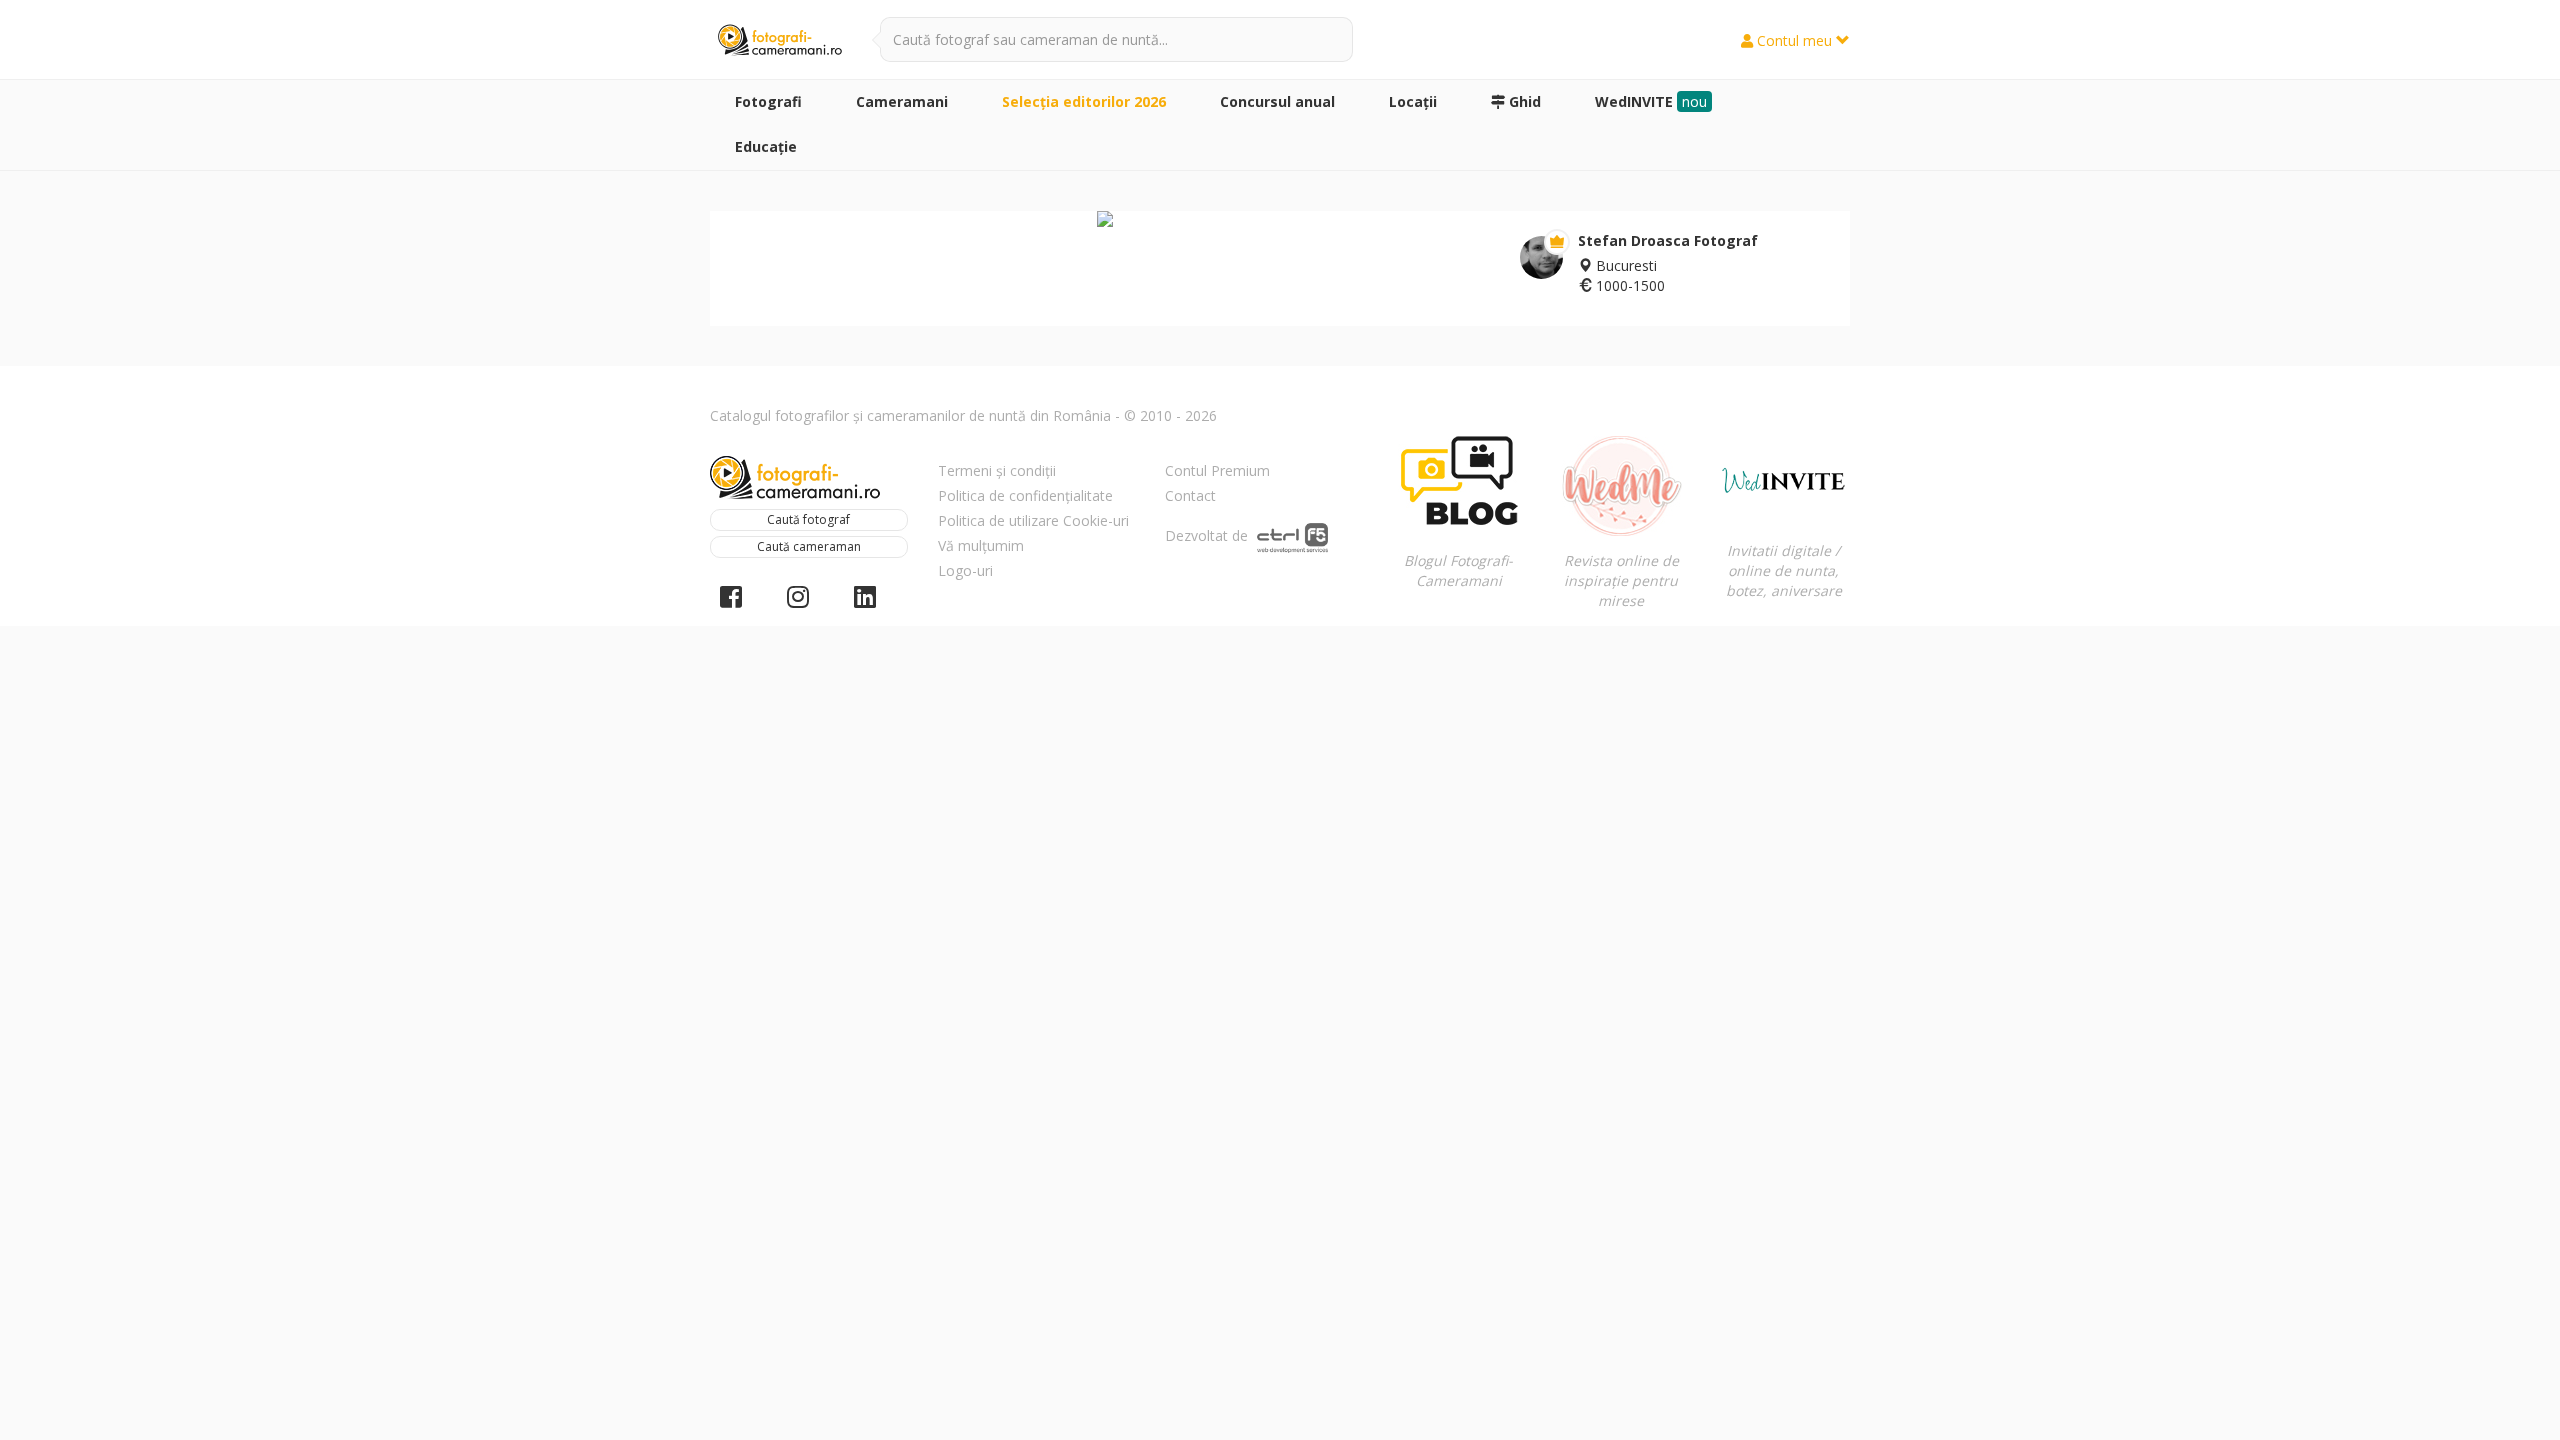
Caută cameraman (809, 546)
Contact (1190, 495)
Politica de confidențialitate (1025, 495)
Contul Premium (1217, 470)
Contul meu (1794, 40)
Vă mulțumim (981, 545)
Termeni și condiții (997, 470)
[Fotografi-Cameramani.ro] (780, 41)
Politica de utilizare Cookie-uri (1033, 520)
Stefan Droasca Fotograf (1668, 240)
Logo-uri (965, 570)
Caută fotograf (808, 519)
